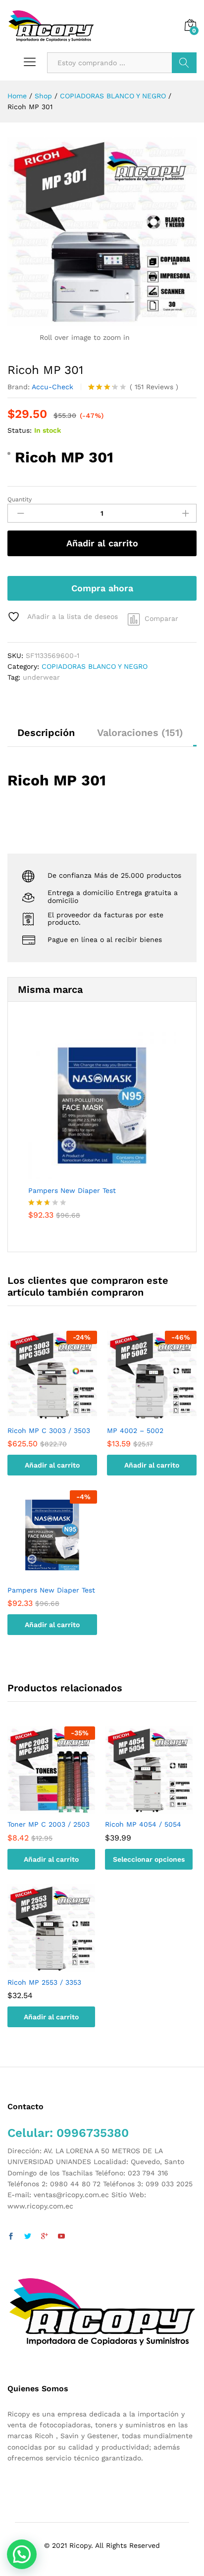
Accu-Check (52, 387)
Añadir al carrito (102, 543)
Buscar (184, 63)
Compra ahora (102, 588)
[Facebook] (11, 2237)
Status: (20, 430)
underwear (41, 677)
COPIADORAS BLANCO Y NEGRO (95, 666)
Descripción (46, 733)
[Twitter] (28, 2237)
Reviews (154, 387)
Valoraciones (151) (140, 733)
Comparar (161, 618)
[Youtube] (61, 2237)
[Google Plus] (45, 2237)
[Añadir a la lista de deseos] (62, 1414)
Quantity (20, 499)
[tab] (46, 737)
